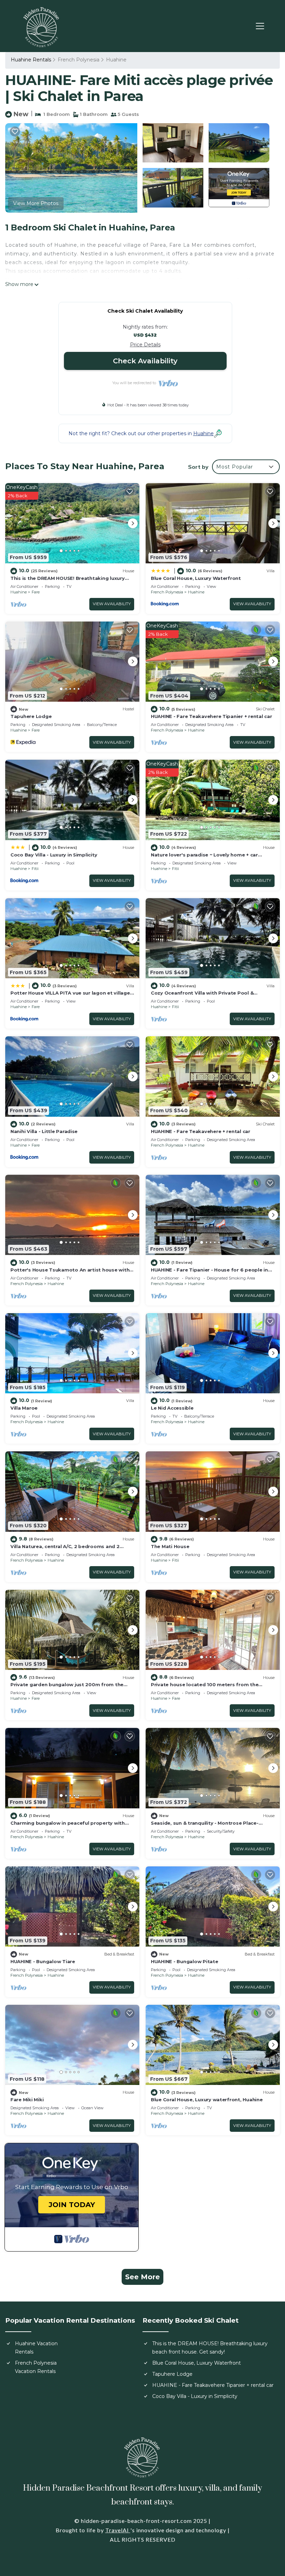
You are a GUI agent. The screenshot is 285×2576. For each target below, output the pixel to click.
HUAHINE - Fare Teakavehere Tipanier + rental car (211, 716)
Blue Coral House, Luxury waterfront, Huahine (207, 2100)
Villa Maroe (24, 1408)
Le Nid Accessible (172, 1408)
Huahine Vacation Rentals (36, 2348)
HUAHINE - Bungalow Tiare (43, 1961)
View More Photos (36, 203)
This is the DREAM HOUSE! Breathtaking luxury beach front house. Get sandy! (210, 2348)
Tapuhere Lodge (31, 716)
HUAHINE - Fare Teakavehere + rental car (201, 1131)
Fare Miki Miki (27, 2100)
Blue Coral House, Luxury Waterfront (196, 578)
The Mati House (170, 1546)
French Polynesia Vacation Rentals (36, 2367)
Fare (36, 592)
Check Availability (145, 361)
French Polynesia (79, 60)
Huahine (116, 60)
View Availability (112, 604)
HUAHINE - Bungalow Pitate (185, 1961)
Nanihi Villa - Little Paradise (44, 1131)
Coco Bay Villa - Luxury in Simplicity (54, 855)
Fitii (35, 869)
